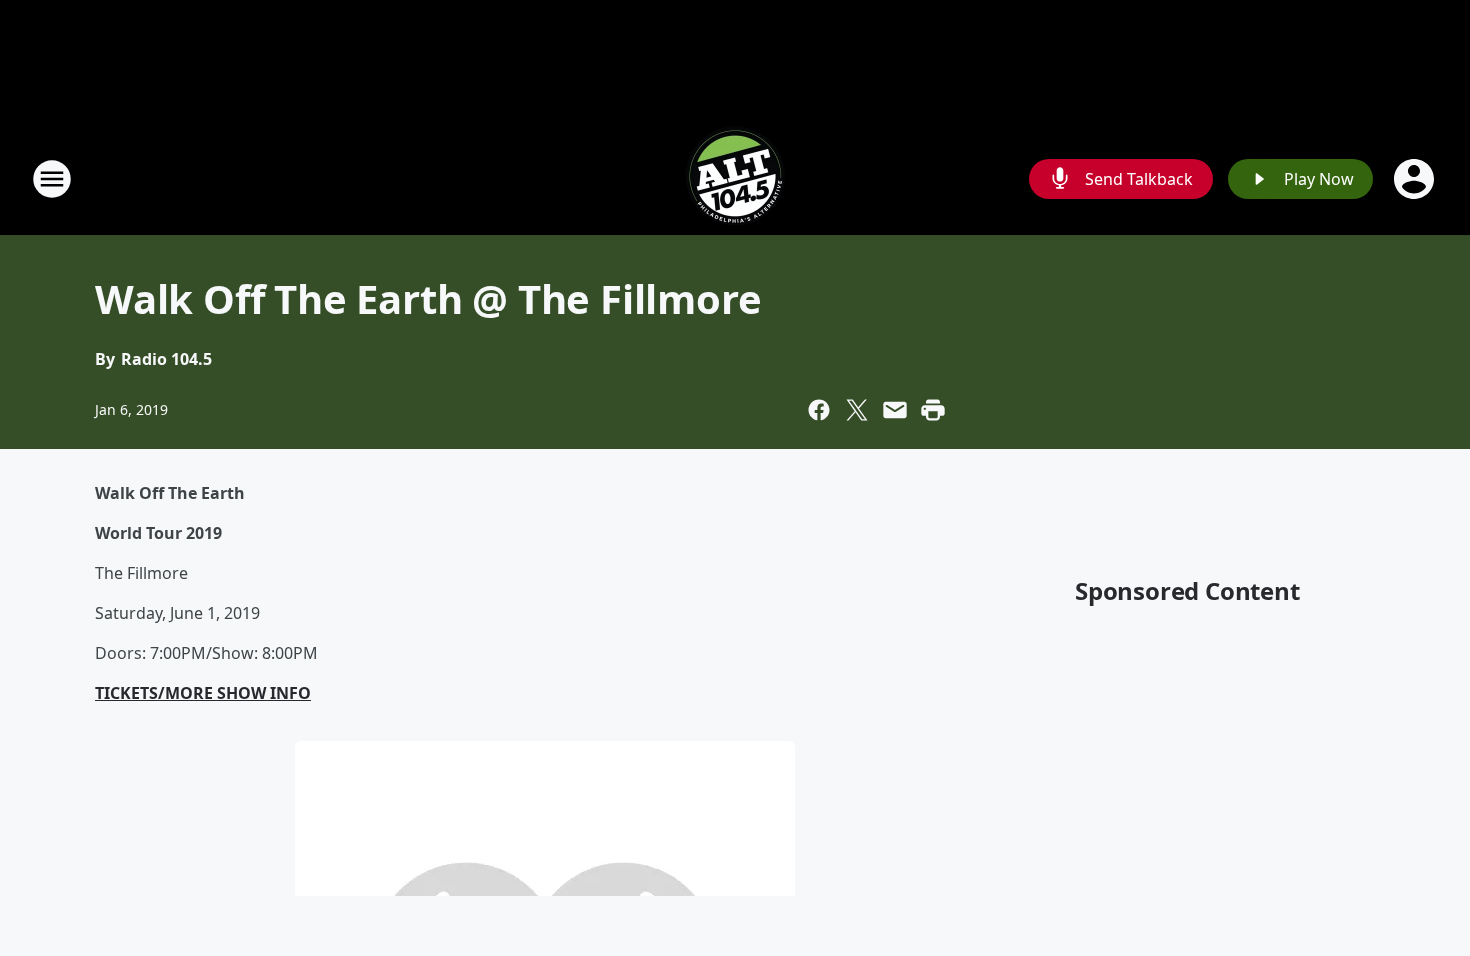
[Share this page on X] (857, 410)
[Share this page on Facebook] (819, 410)
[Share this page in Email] (895, 410)
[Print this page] (933, 410)
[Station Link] (735, 178)
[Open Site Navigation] (52, 179)
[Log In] (1416, 179)
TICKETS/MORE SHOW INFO (203, 693)
